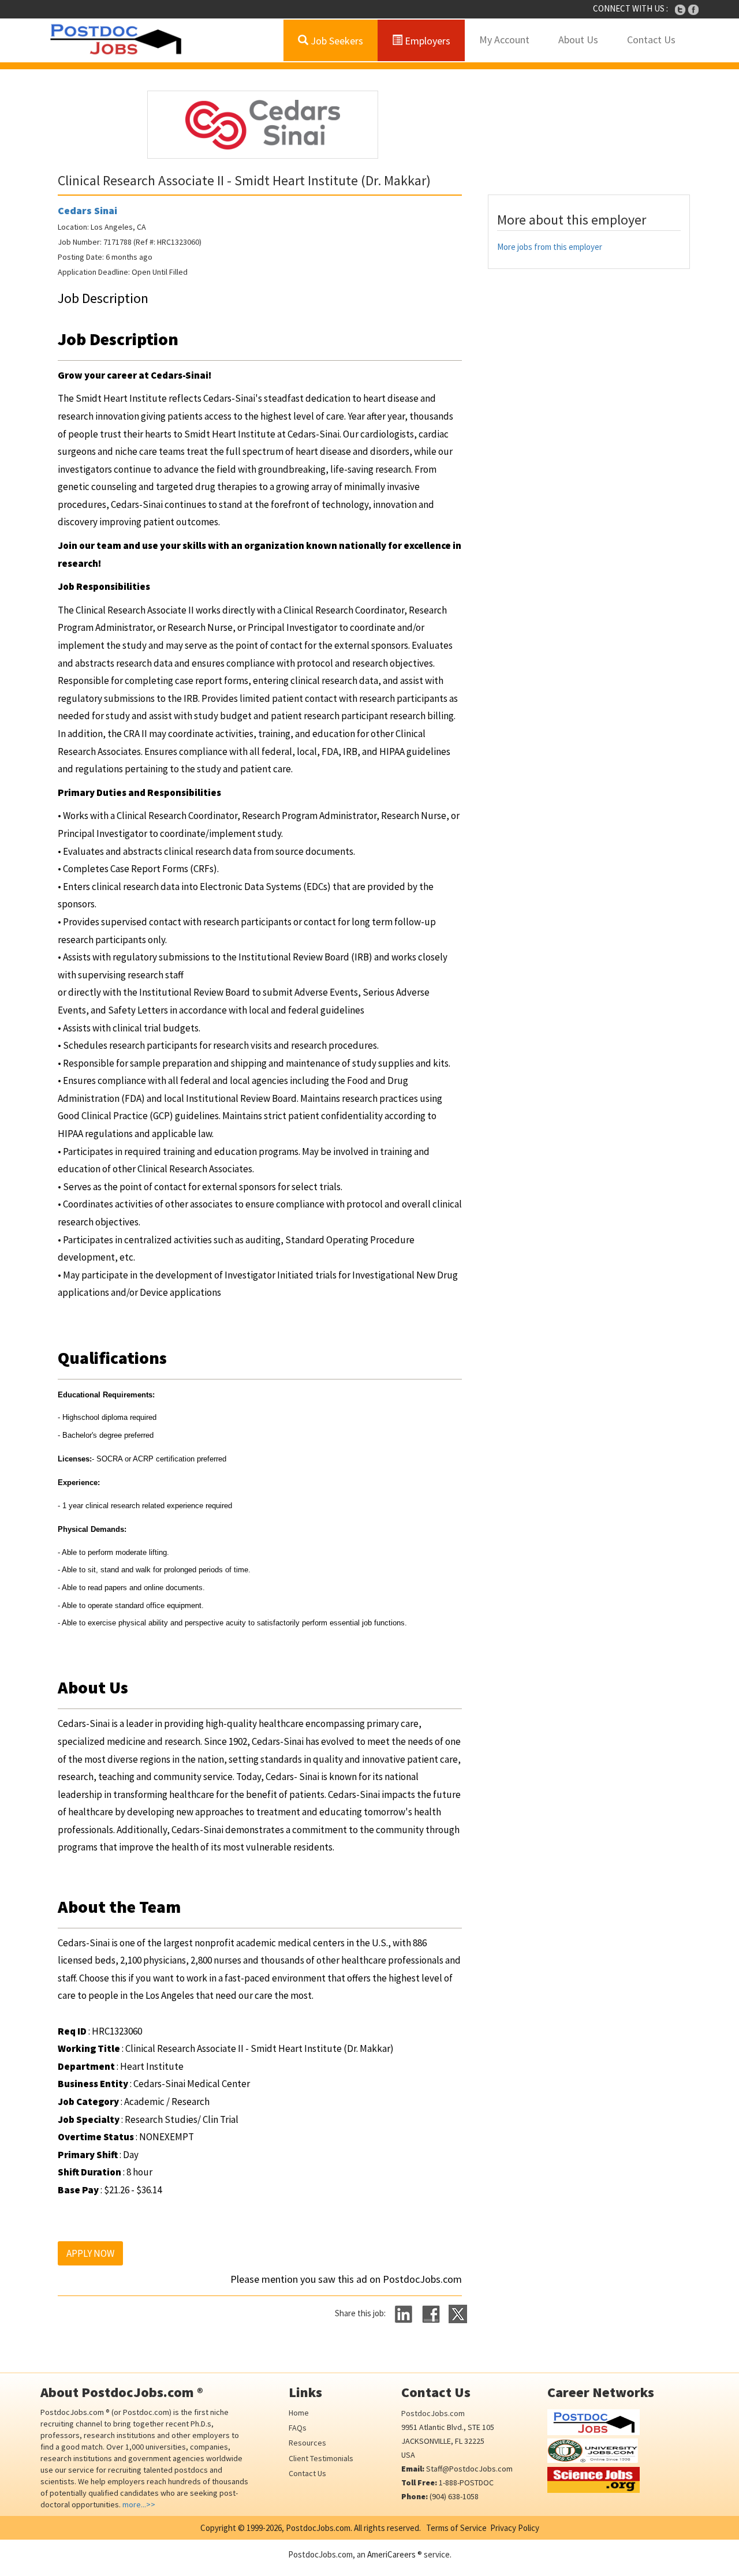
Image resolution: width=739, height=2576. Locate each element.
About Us (578, 40)
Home (299, 2413)
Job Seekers (336, 41)
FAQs (298, 2428)
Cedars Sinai (87, 210)
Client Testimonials (321, 2458)
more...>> (139, 2504)
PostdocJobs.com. (318, 2528)
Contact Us (651, 40)
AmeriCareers (391, 2554)
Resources (307, 2443)
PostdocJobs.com (433, 2413)
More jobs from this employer (550, 247)
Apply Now (90, 2253)
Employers (426, 41)
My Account (504, 40)
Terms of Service (456, 2528)
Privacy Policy (515, 2528)
